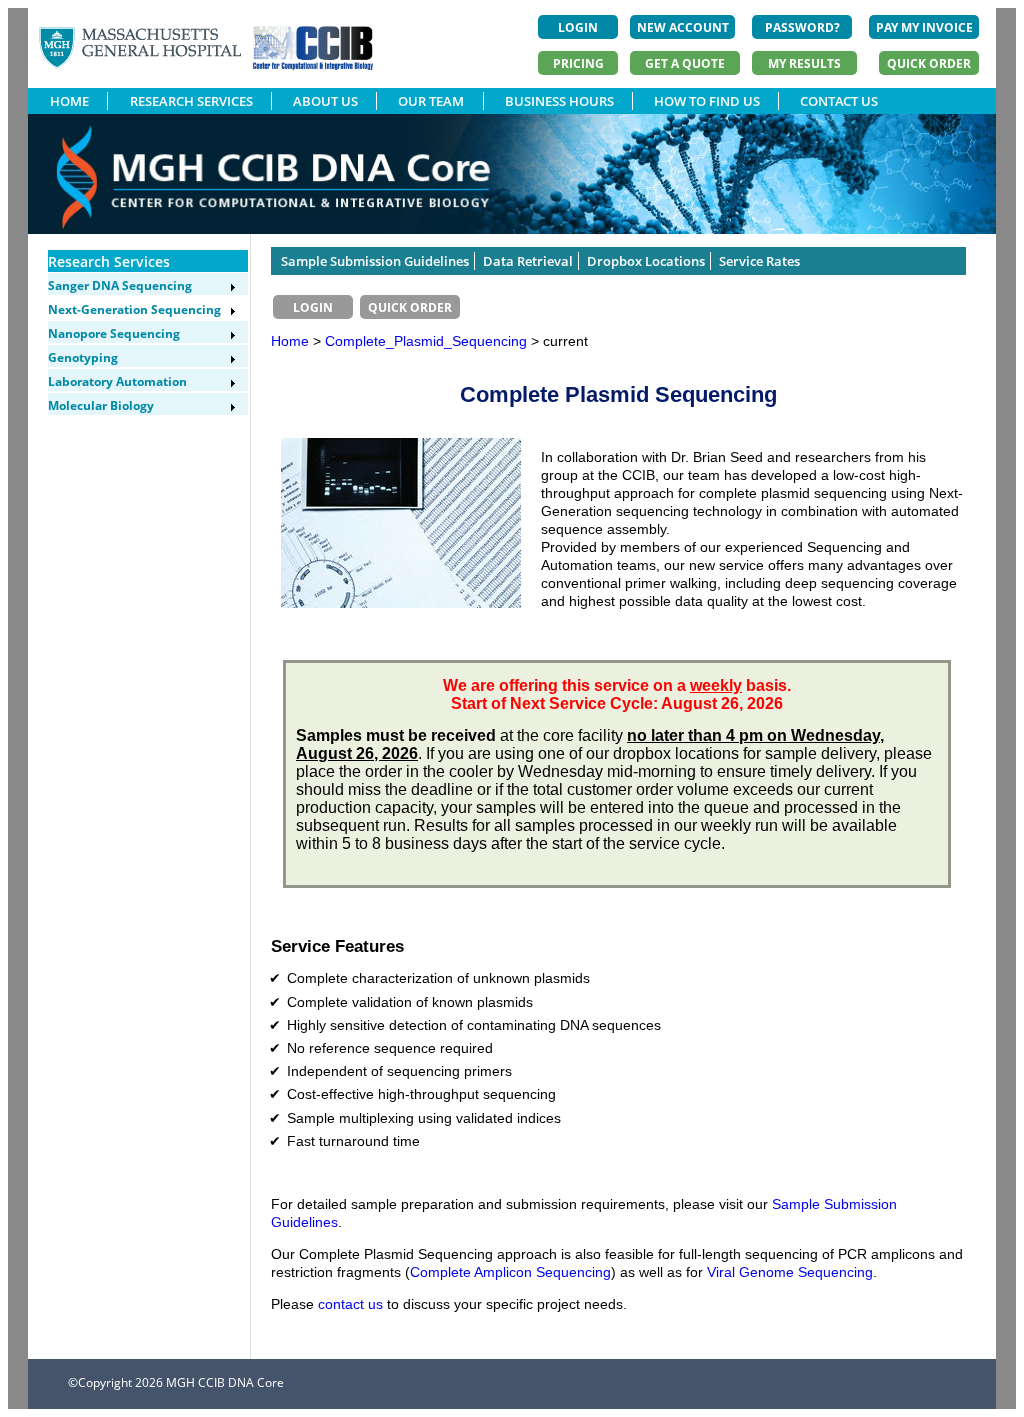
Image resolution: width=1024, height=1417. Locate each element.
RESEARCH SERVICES (191, 101)
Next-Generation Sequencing (134, 309)
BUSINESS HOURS (559, 101)
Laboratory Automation (117, 381)
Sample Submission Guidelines (375, 261)
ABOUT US (325, 101)
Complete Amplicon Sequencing (510, 1272)
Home (290, 341)
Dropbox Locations (646, 261)
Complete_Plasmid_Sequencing (428, 341)
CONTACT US (839, 101)
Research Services (109, 261)
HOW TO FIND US (707, 101)
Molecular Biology (101, 405)
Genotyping (83, 357)
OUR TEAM (431, 101)
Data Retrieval (528, 261)
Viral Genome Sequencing (790, 1272)
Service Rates (759, 261)
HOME (69, 101)
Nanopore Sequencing (114, 333)
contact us (350, 1304)
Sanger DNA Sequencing (120, 285)
